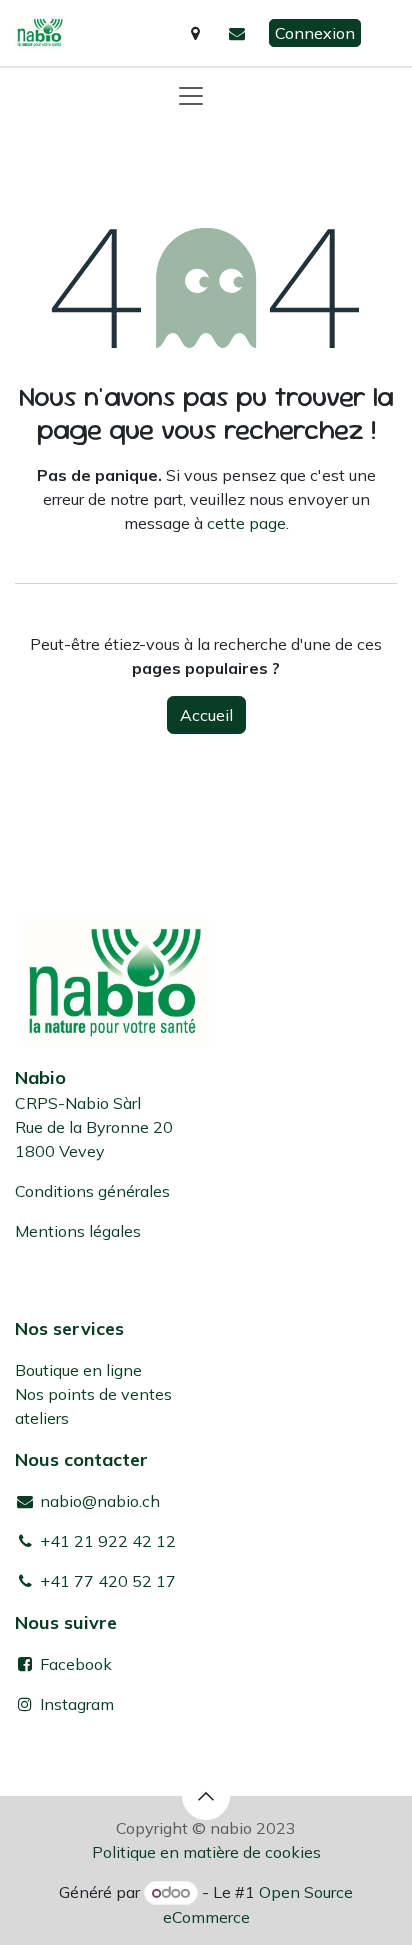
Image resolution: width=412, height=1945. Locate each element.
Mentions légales (78, 1231)
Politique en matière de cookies (206, 1852)
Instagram (77, 1704)
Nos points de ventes (93, 1394)
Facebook (74, 1664)
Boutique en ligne (78, 1370)
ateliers (42, 1418)
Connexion (315, 33)
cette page (246, 523)
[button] (206, 1796)
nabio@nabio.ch (98, 1501)
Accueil (206, 715)
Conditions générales (92, 1191)
